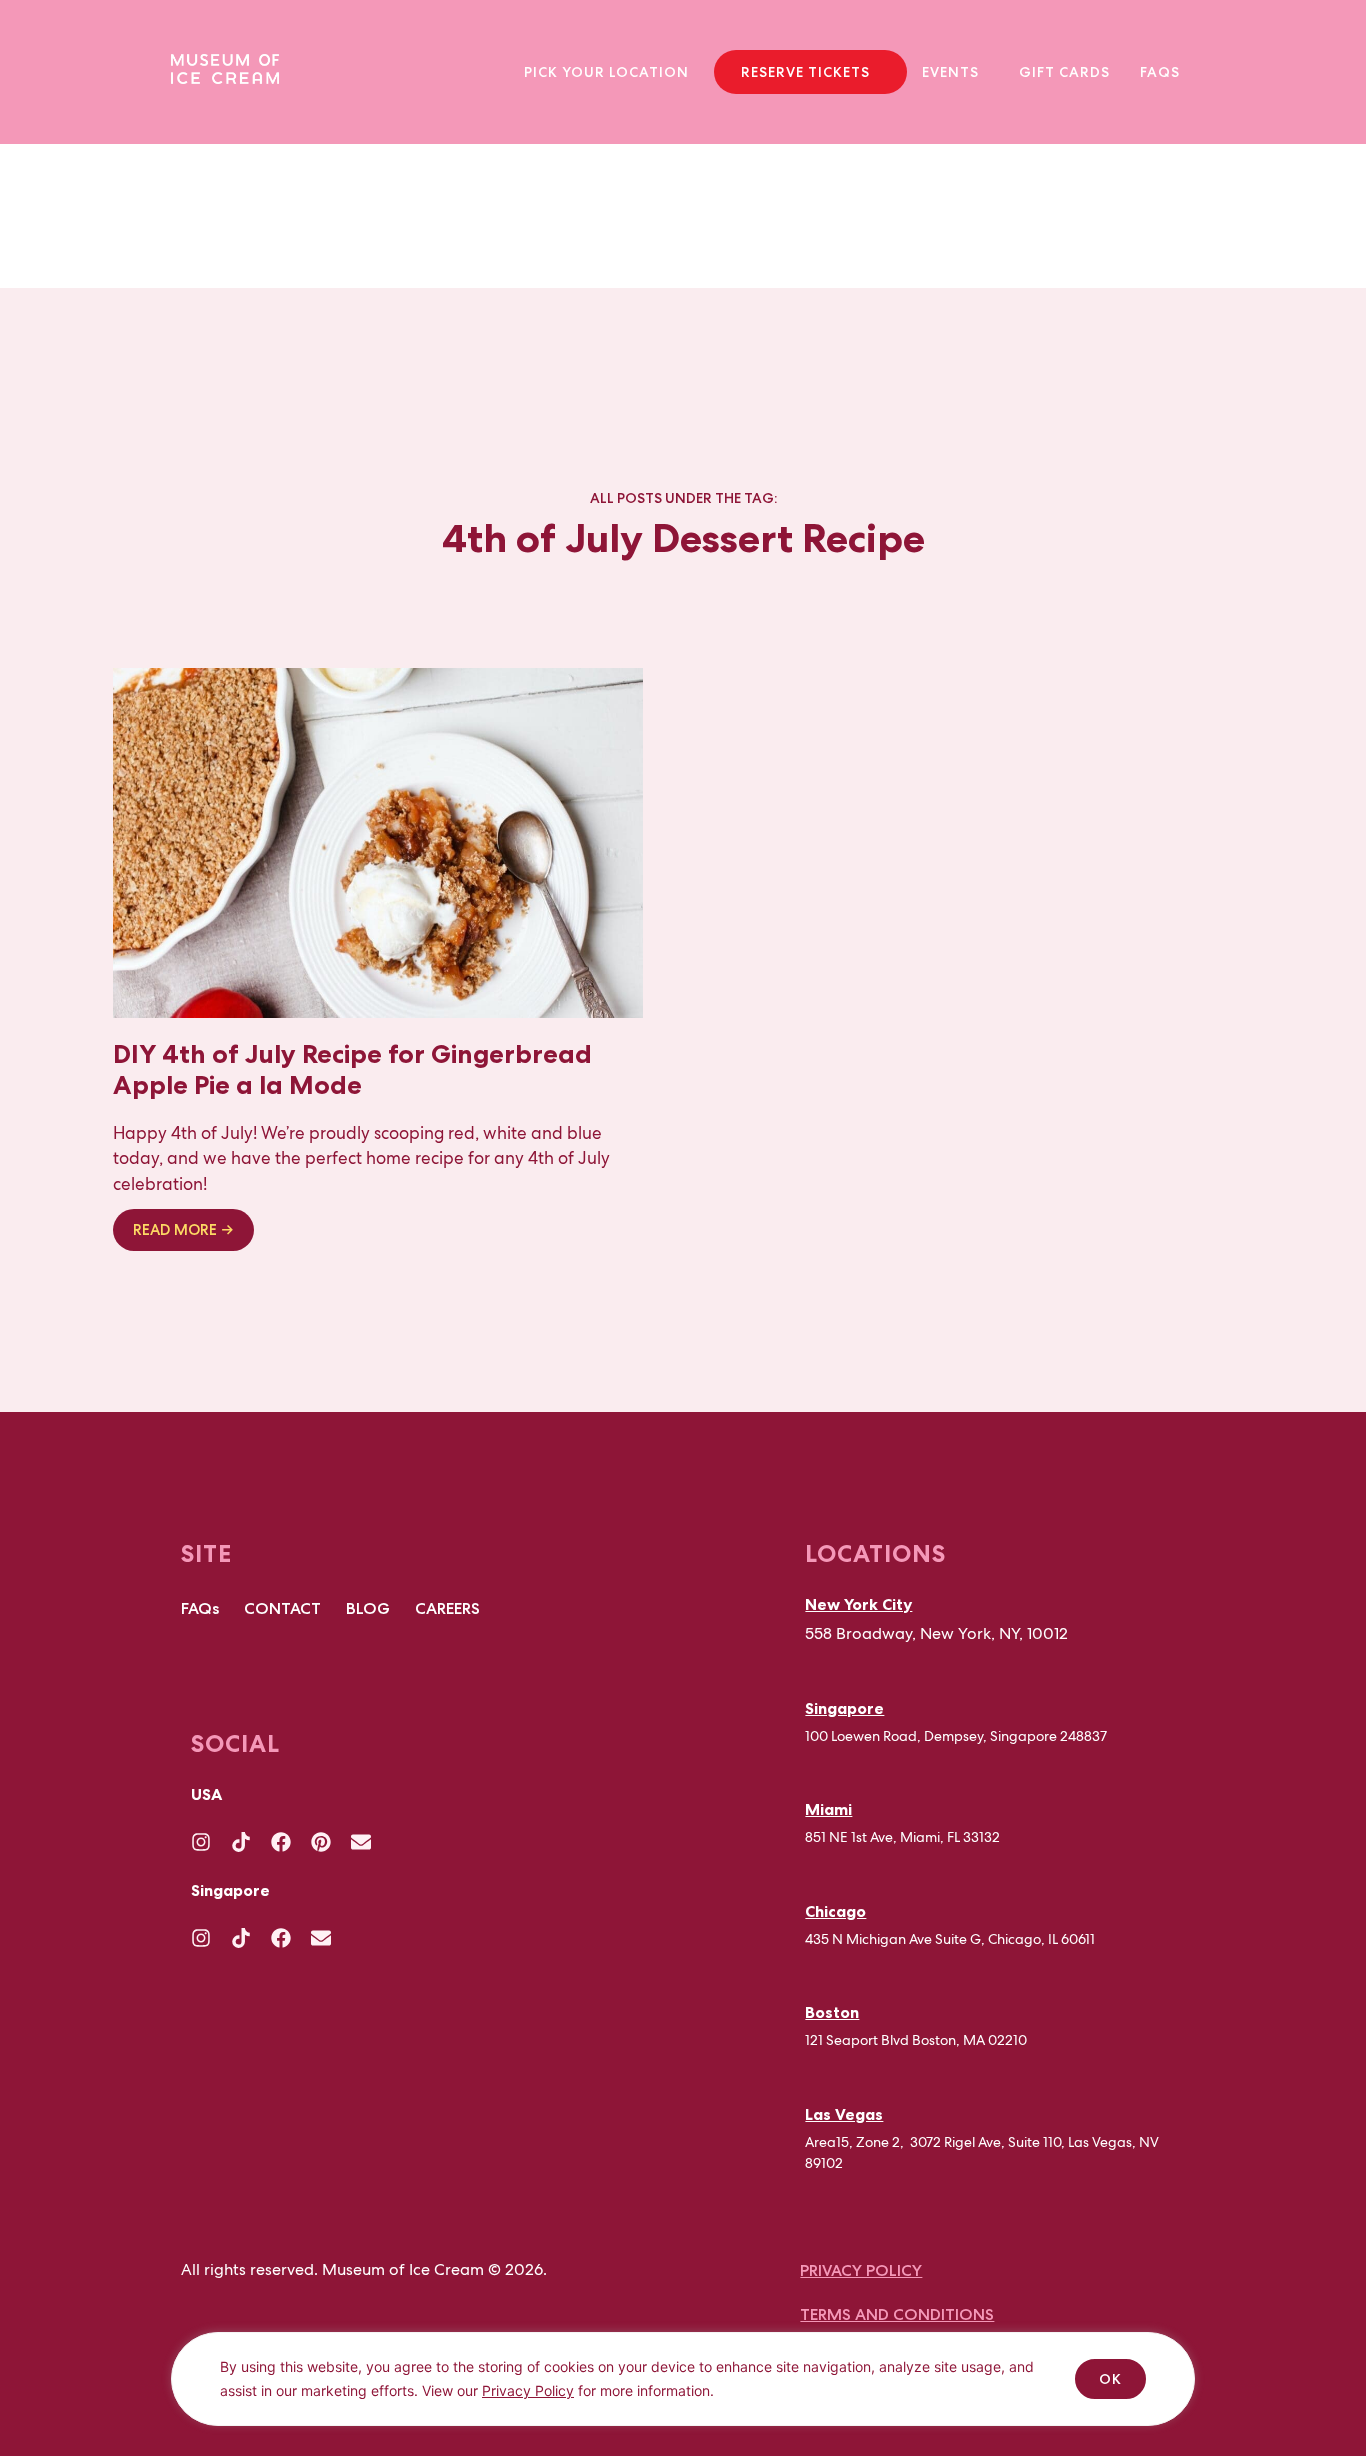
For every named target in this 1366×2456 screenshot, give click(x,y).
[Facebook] (281, 1842)
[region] (683, 2394)
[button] (611, 72)
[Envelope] (361, 1842)
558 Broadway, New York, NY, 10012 (936, 1633)
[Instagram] (201, 1842)
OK (1110, 2379)
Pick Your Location (606, 72)
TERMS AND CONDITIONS (897, 2314)
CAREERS (447, 1608)
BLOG (368, 1608)
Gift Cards (1064, 72)
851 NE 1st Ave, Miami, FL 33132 (902, 1837)
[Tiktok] (241, 1842)
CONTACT (282, 1608)
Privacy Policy (528, 2390)
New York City (858, 1604)
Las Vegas (844, 2114)
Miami (828, 1809)
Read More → (183, 1230)
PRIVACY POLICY (861, 2270)
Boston (832, 2012)
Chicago (835, 1911)
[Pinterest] (321, 1842)
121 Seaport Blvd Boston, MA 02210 (916, 2040)
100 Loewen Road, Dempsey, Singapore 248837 (956, 1736)
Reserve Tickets (805, 72)
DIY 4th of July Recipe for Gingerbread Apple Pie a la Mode (352, 1069)
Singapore (844, 1708)
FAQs (1160, 72)
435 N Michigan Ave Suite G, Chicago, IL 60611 (950, 1939)
